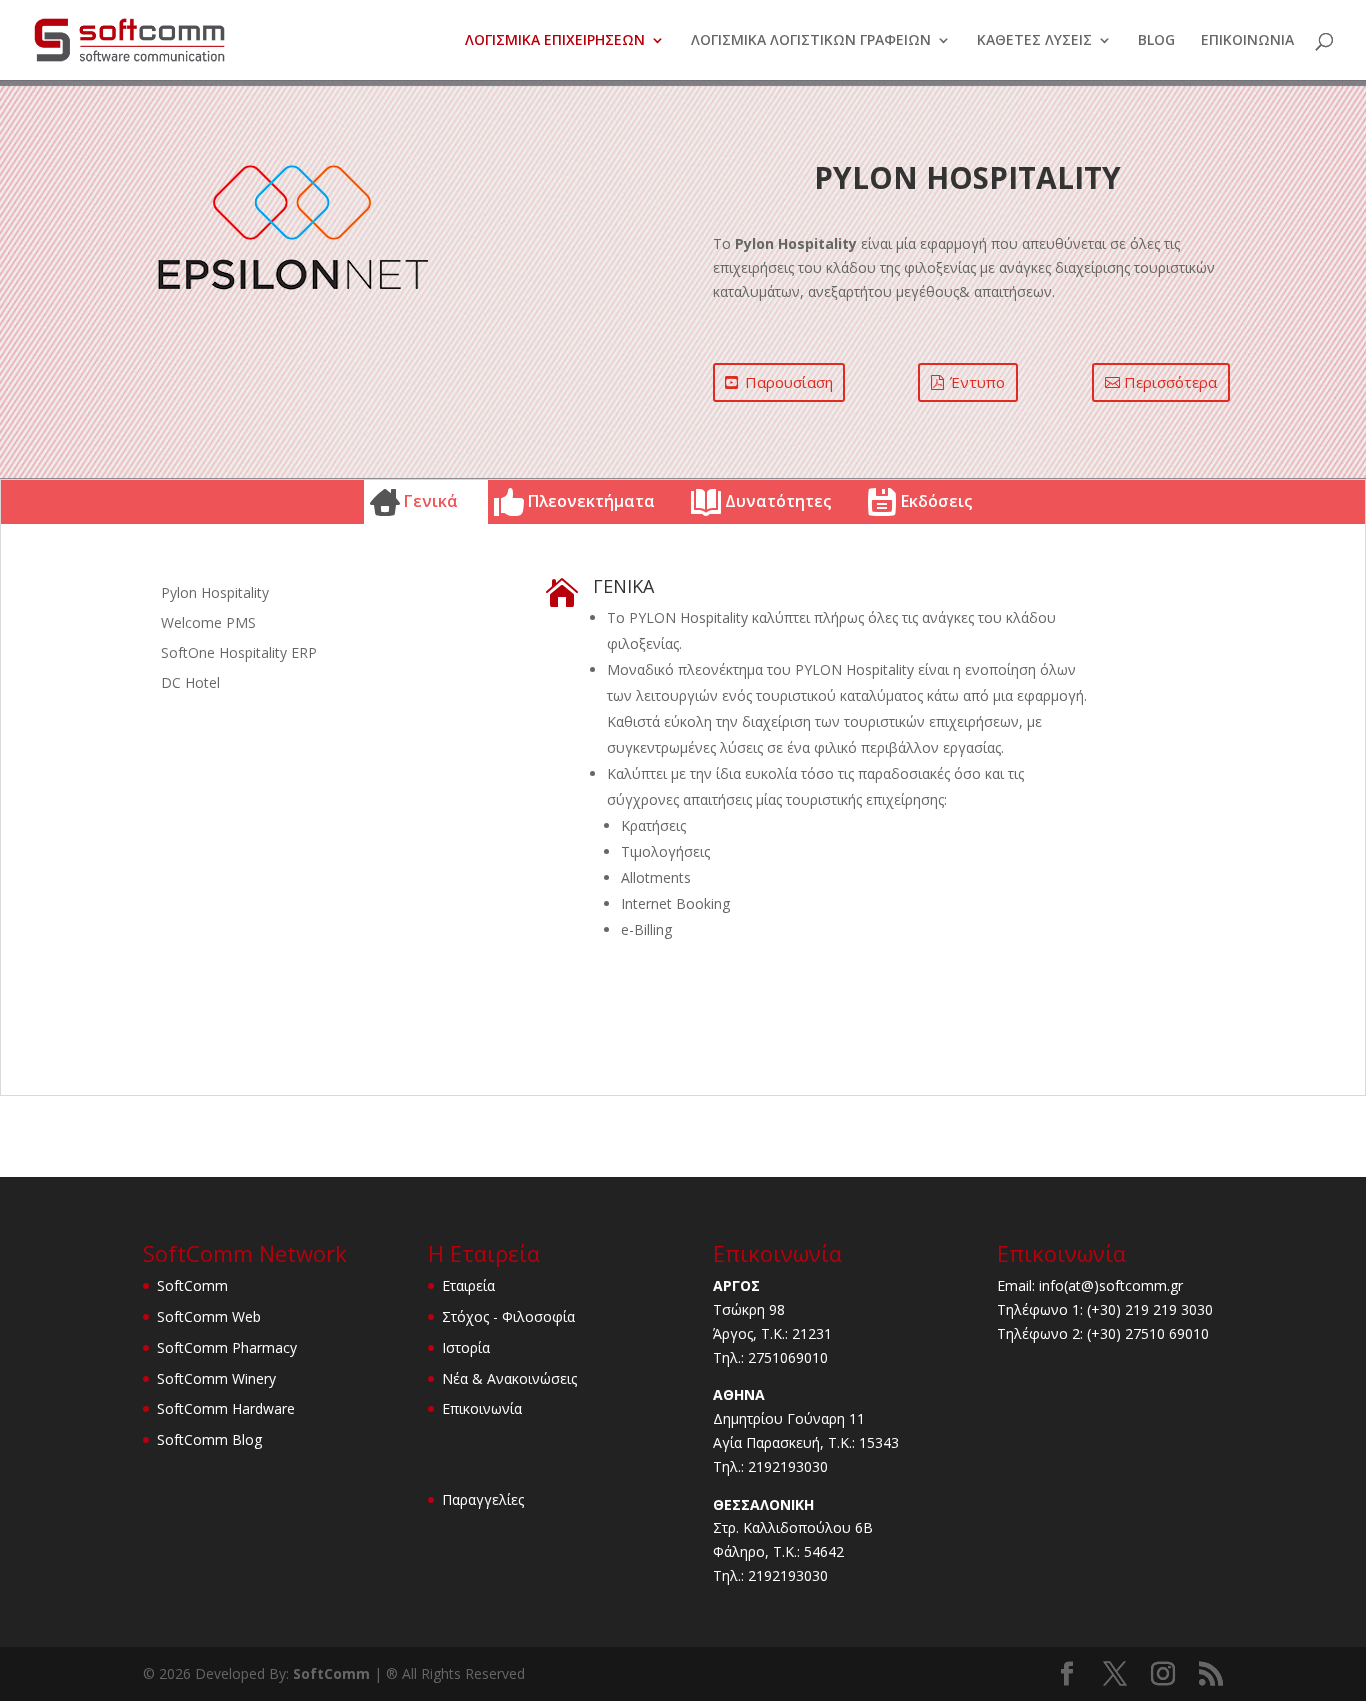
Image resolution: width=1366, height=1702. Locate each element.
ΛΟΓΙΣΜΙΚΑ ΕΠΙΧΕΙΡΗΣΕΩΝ (555, 41)
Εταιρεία (468, 1285)
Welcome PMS (208, 624)
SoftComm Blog (209, 1439)
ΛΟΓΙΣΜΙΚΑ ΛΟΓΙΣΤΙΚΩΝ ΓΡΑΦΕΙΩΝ (811, 41)
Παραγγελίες (483, 1499)
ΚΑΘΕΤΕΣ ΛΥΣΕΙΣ (1034, 41)
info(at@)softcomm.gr (1111, 1285)
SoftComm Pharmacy (227, 1347)
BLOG (1156, 41)
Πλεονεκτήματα (591, 501)
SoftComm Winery (216, 1378)
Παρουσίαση (789, 382)
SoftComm (192, 1285)
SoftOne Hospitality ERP (239, 654)
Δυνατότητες (778, 501)
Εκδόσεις (936, 501)
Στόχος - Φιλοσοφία (508, 1316)
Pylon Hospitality (215, 594)
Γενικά (431, 501)
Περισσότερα (1170, 382)
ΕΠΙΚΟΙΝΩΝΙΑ (1247, 41)
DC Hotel (190, 684)
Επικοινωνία (482, 1408)
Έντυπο (977, 382)
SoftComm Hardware (226, 1408)
